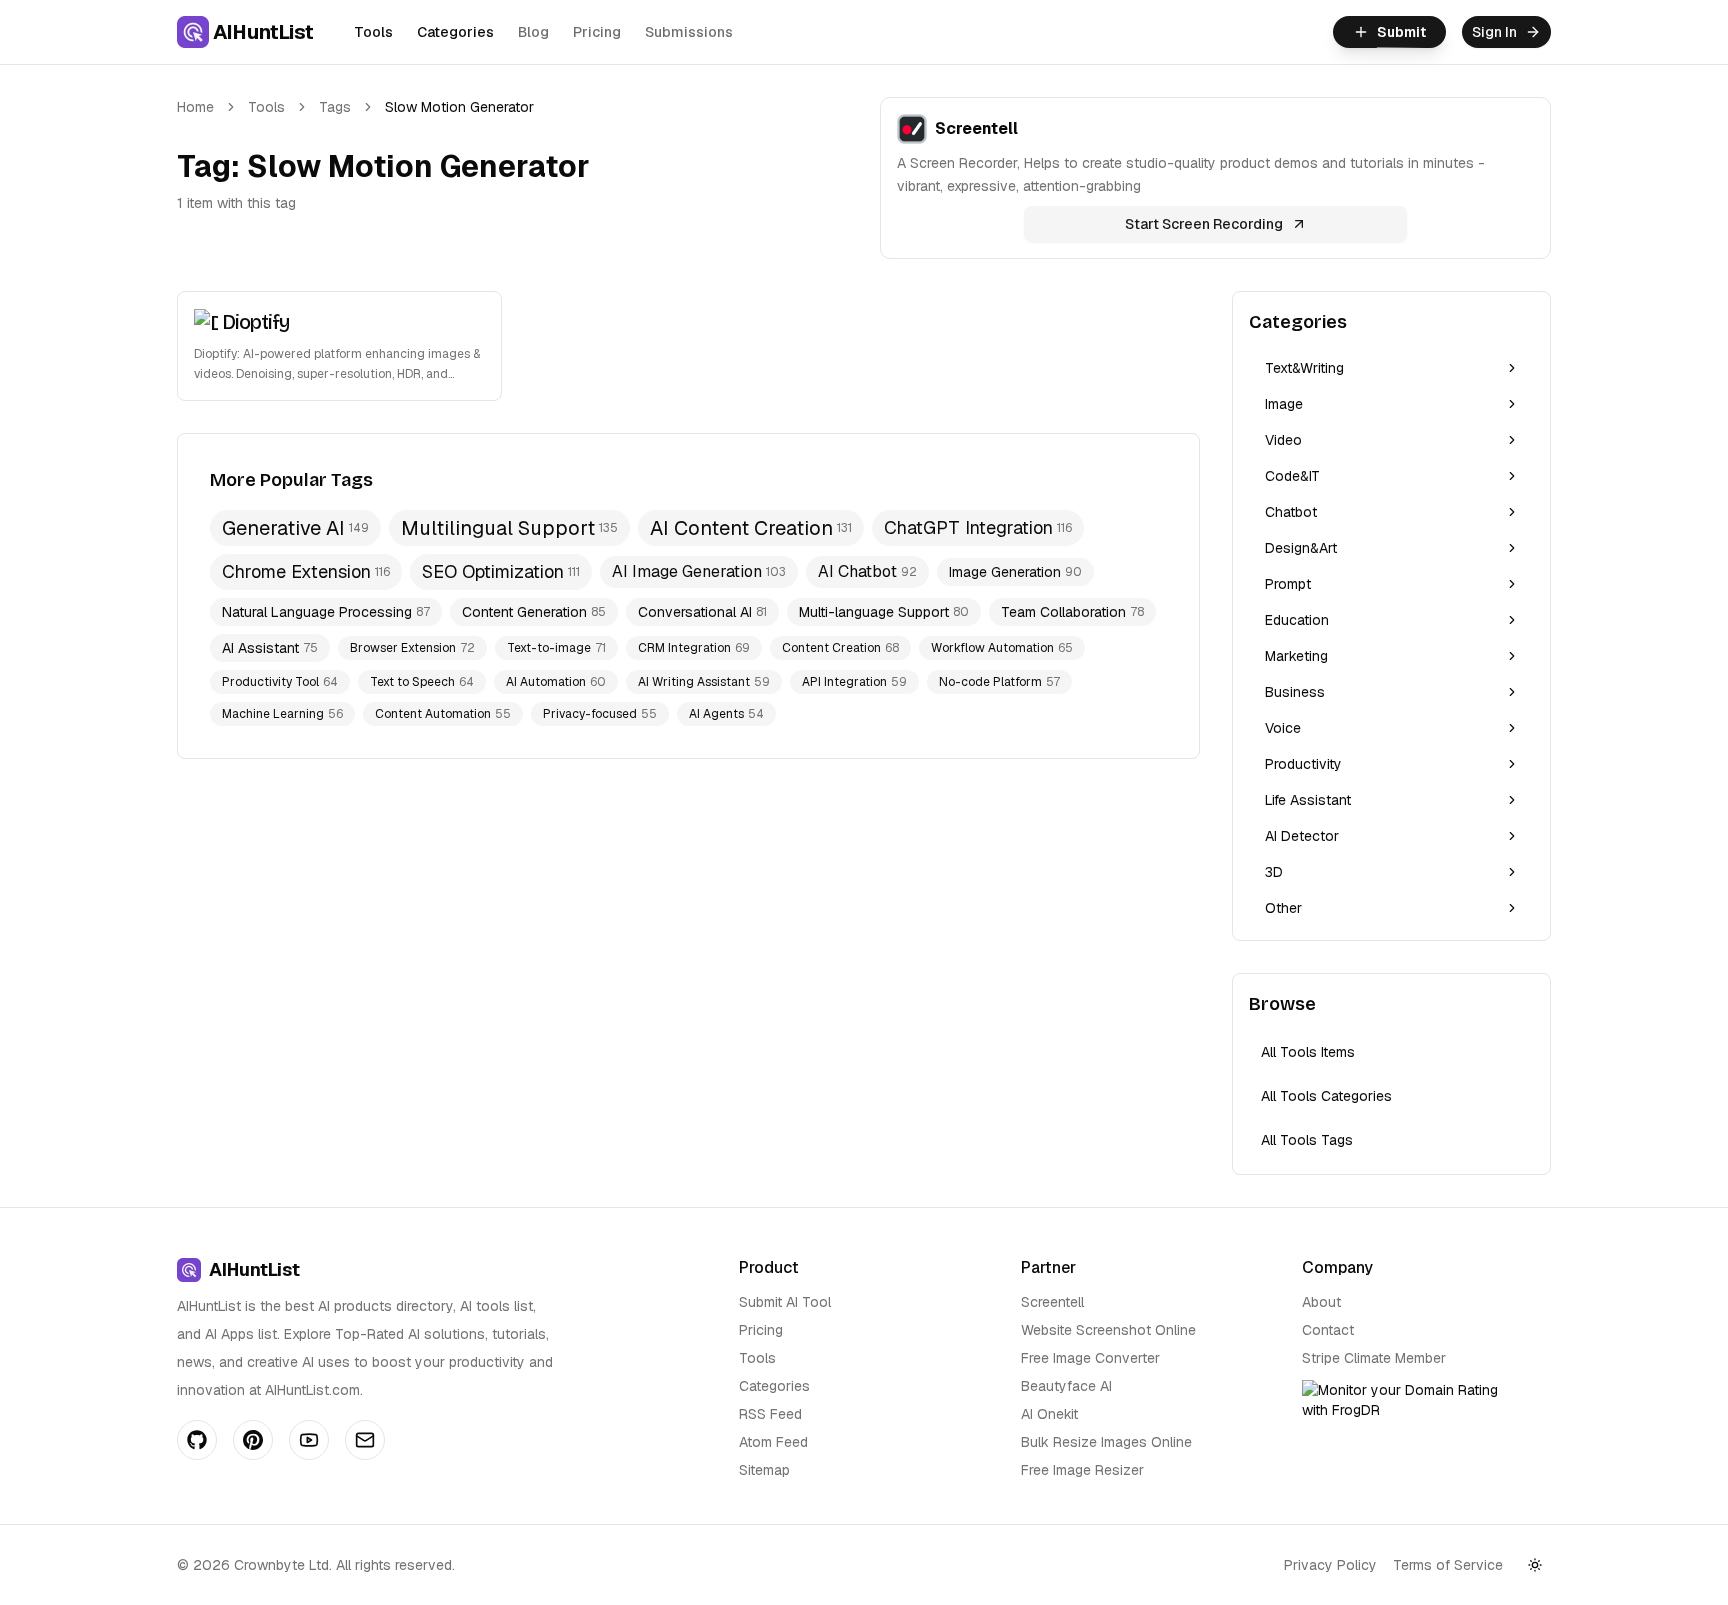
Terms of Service (1448, 1565)
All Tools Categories (1326, 1096)
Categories (455, 32)
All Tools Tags (1307, 1140)
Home (195, 107)
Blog (533, 32)
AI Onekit (1049, 1414)
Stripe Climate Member (1374, 1358)
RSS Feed (770, 1414)
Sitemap (764, 1470)
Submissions (689, 32)
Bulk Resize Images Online (1106, 1442)
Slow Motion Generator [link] (459, 107)
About (1321, 1302)
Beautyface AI (1066, 1386)
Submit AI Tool (785, 1302)
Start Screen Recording (1204, 224)
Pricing (597, 32)
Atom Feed (773, 1442)
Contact (1328, 1330)
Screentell (1052, 1302)
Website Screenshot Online (1108, 1330)
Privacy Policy (1330, 1565)
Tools (373, 32)
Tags (335, 107)
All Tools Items (1308, 1052)
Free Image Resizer (1082, 1470)
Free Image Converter (1090, 1358)
